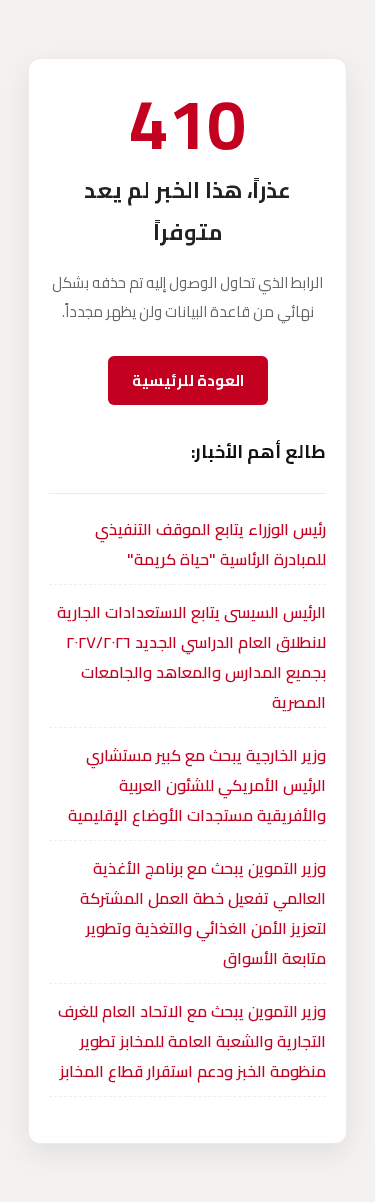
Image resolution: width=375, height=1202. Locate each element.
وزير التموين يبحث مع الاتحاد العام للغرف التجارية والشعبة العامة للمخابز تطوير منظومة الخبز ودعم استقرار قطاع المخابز (192, 1041)
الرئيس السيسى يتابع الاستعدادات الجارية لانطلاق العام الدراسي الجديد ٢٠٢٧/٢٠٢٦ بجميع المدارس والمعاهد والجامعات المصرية (191, 657)
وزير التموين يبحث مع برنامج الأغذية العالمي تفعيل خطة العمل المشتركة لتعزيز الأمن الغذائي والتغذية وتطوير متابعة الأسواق (203, 913)
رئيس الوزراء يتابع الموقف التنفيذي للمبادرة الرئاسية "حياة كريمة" (210, 544)
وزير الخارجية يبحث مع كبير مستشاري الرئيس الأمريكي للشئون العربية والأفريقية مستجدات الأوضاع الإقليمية (197, 785)
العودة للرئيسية (188, 380)
